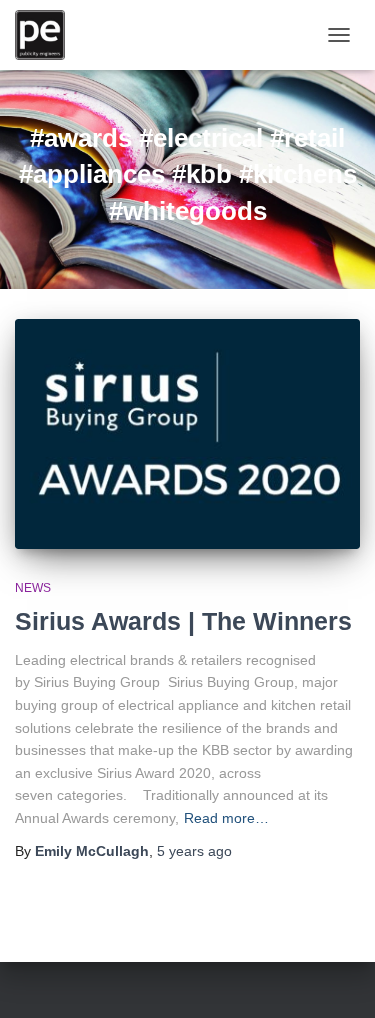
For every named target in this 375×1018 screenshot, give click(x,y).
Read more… (226, 818)
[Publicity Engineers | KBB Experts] (47, 35)
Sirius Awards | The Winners (183, 621)
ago (194, 851)
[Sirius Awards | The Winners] (187, 434)
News (33, 588)
